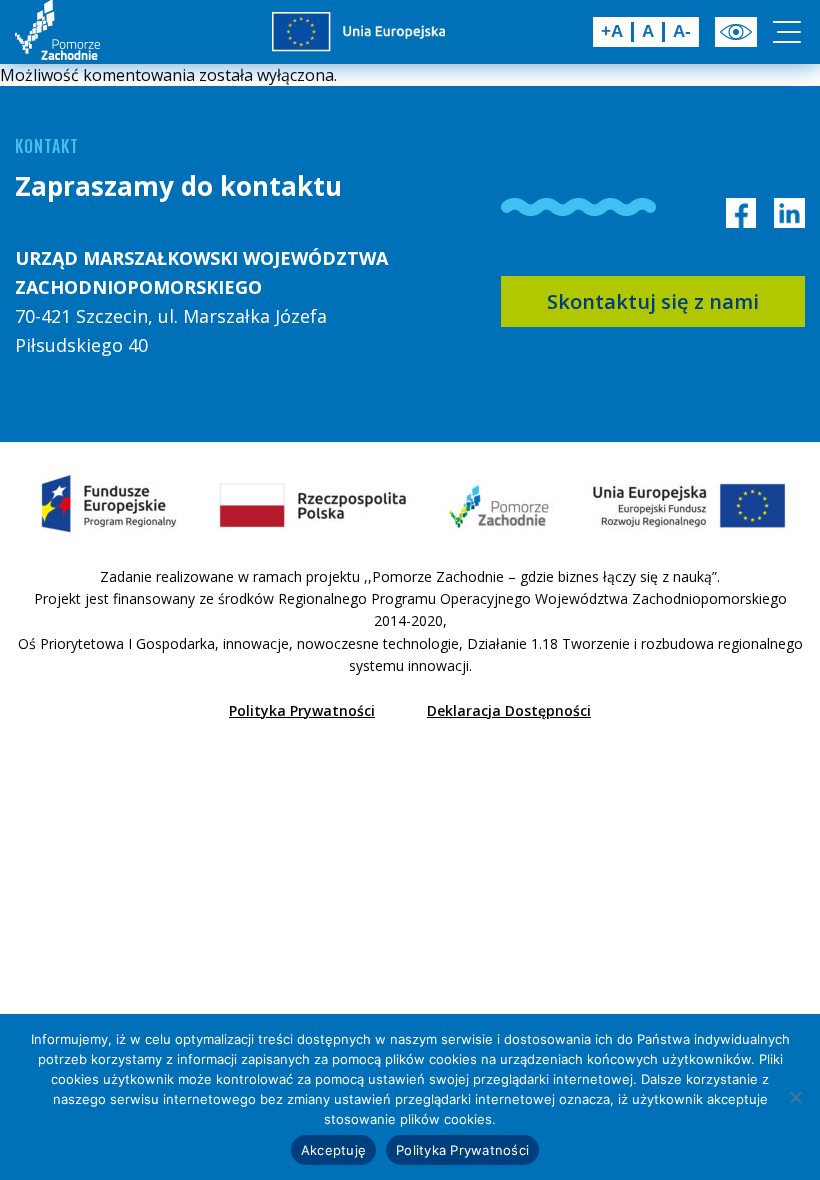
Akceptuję (333, 1150)
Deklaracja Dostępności (509, 710)
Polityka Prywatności (302, 710)
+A (612, 31)
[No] (795, 1097)
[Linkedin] (789, 213)
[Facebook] (741, 213)
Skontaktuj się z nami (653, 301)
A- (682, 31)
